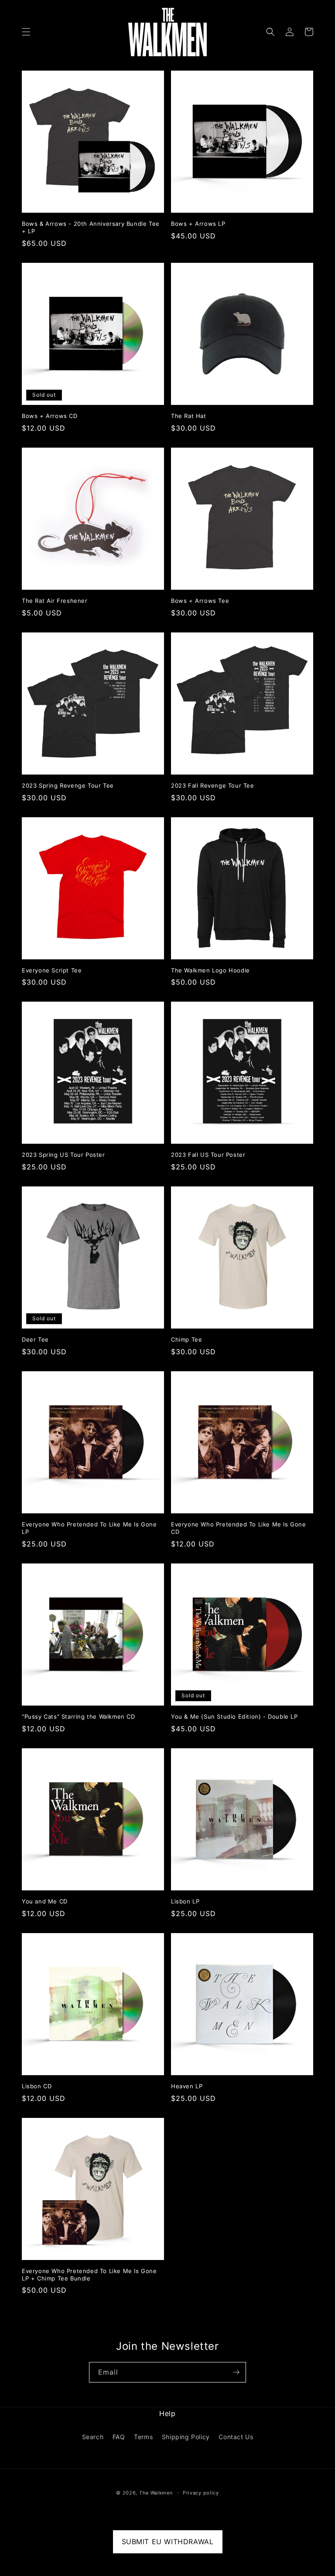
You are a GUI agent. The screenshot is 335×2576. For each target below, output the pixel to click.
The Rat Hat (189, 416)
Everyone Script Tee (52, 970)
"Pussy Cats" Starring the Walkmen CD (79, 1716)
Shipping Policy (186, 2437)
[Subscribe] (236, 2372)
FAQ (119, 2437)
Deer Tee (35, 1339)
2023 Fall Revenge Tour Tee (213, 785)
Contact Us (236, 2437)
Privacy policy (201, 2493)
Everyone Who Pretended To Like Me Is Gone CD (239, 1528)
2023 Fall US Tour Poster (208, 1155)
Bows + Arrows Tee (200, 601)
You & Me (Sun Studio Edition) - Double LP (234, 1716)
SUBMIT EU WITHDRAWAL (168, 2542)
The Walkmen (156, 2493)
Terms (143, 2437)
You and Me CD (45, 1901)
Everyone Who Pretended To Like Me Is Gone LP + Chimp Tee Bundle (89, 2275)
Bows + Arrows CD (50, 416)
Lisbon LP (185, 1901)
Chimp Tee (186, 1339)
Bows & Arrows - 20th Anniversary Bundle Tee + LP (91, 227)
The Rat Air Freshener (55, 601)
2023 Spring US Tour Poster (63, 1155)
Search (93, 2437)
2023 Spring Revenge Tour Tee (68, 785)
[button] (26, 32)
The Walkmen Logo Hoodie (210, 970)
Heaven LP (187, 2086)
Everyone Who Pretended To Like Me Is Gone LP (89, 1528)
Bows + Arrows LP (198, 224)
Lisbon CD (37, 2086)
